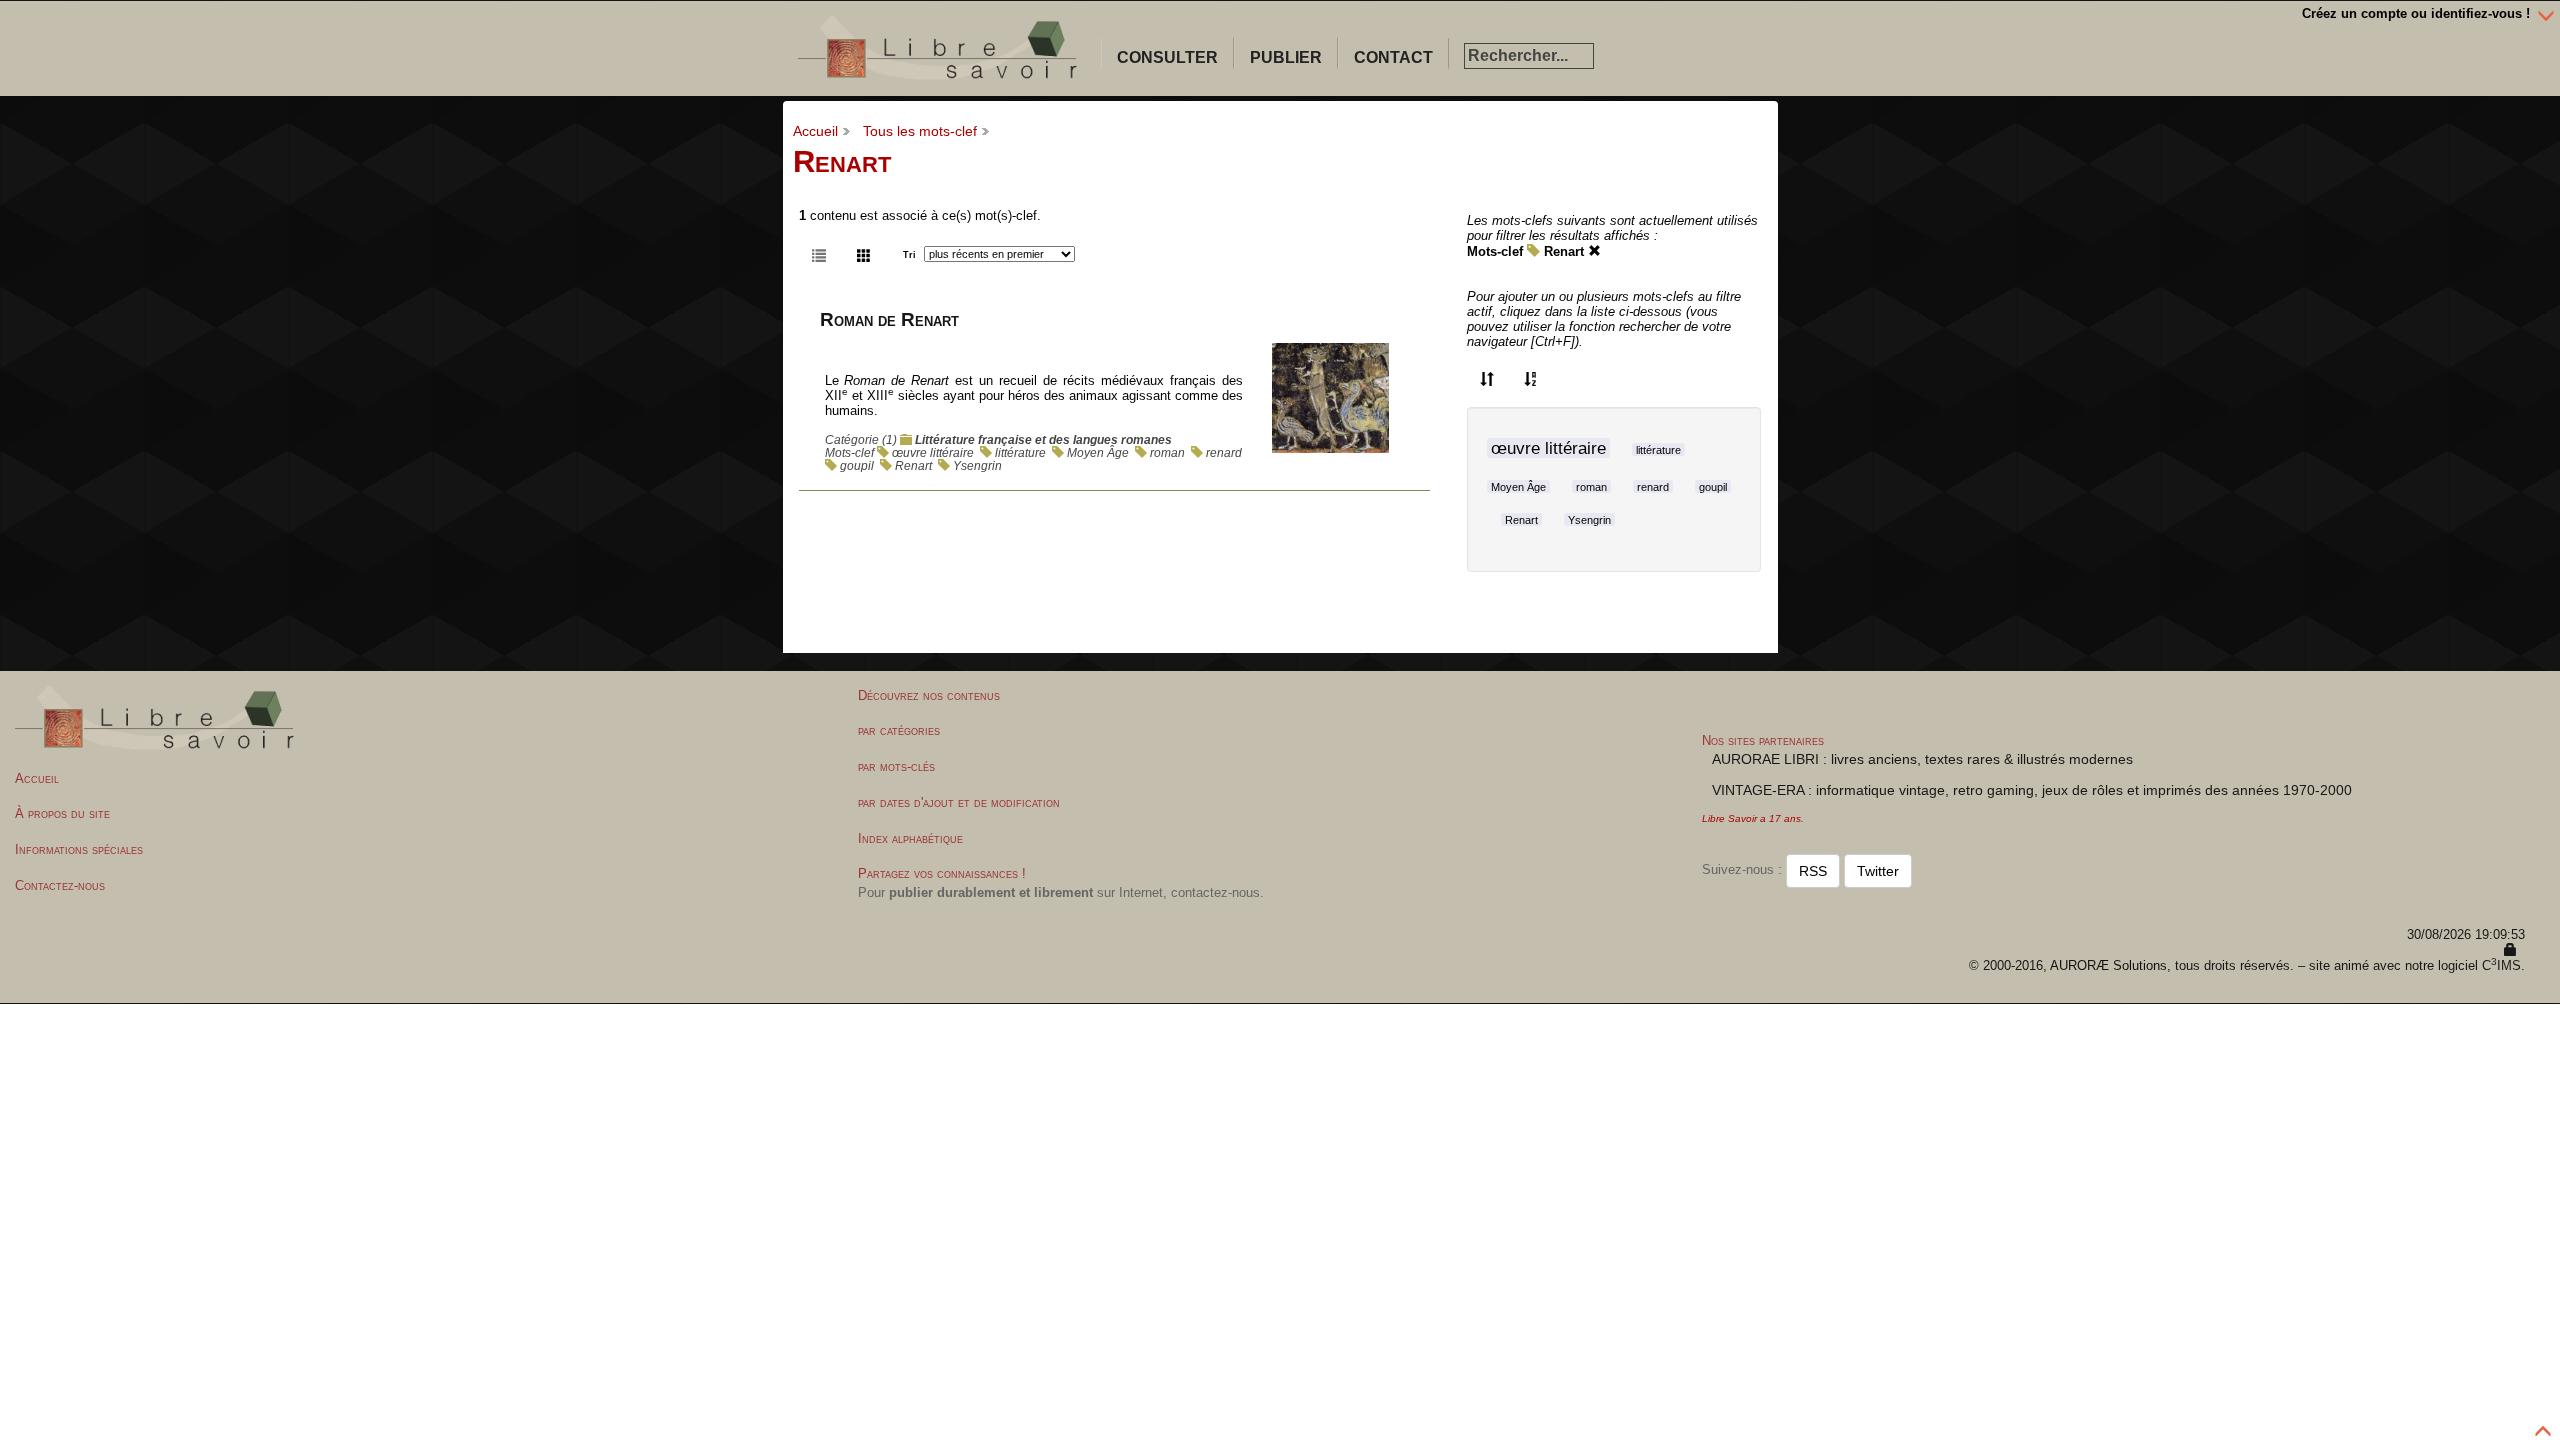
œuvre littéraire (933, 452)
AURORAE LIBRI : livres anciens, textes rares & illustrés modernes (1922, 759)
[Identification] (2510, 950)
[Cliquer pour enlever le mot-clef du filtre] (1594, 251)
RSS (1813, 871)
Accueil (815, 131)
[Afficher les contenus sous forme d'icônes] (864, 254)
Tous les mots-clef (920, 131)
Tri (909, 255)
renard (1224, 452)
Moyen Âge (1098, 452)
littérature (1020, 452)
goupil (857, 465)
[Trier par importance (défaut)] (1487, 378)
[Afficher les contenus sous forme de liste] (819, 254)
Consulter (1167, 57)
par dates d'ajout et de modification (959, 802)
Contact (1393, 57)
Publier (1286, 57)
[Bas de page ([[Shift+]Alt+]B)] (2546, 14)
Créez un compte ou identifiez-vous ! (2416, 13)
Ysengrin (977, 465)
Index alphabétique (910, 838)
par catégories (899, 730)
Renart (913, 465)
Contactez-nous (60, 885)
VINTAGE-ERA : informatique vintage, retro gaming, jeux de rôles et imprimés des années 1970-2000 (2032, 790)
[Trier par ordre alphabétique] (1531, 378)
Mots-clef (1495, 251)
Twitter (1878, 871)
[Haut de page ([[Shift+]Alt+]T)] (2544, 1426)
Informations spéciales (79, 849)
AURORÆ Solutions (2108, 965)
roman (1167, 452)
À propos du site (62, 813)
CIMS (2501, 965)
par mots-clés (896, 766)
